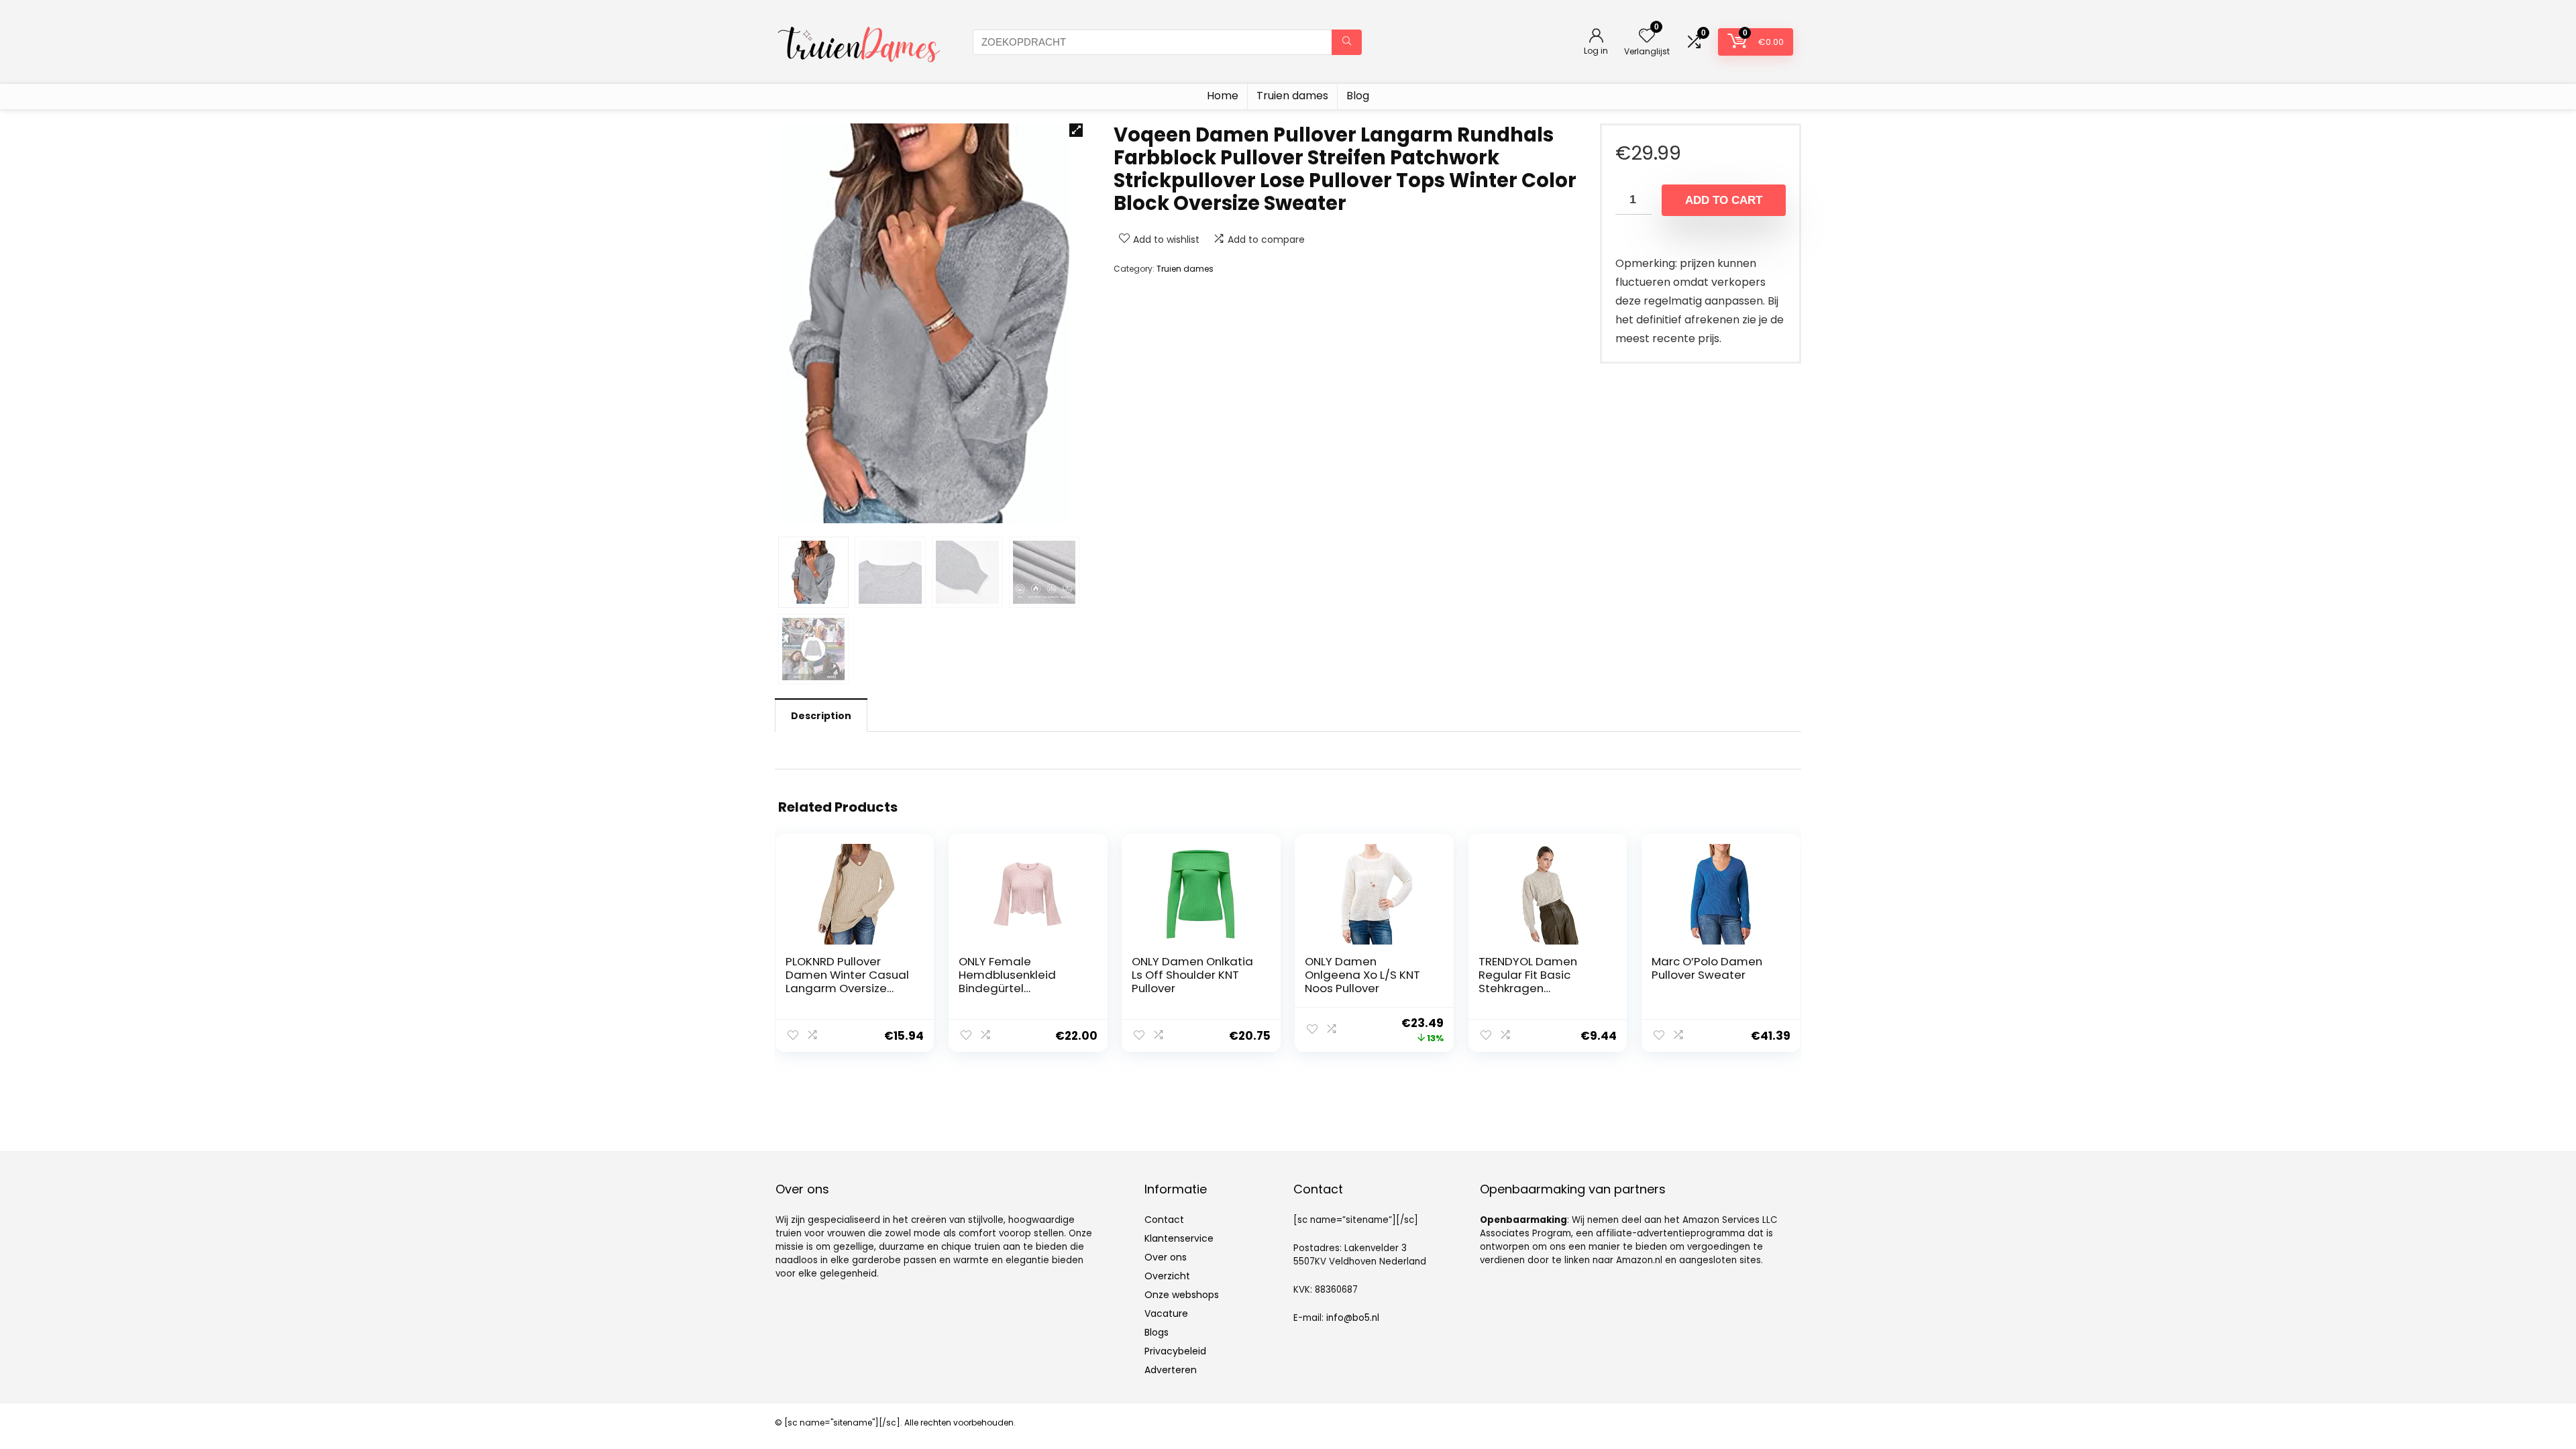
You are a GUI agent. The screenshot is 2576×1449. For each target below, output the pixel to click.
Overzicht (1167, 1276)
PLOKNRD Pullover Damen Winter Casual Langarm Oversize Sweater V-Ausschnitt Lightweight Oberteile (847, 988)
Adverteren (1171, 1370)
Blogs (1157, 1332)
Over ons (1166, 1257)
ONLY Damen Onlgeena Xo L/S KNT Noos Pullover (1362, 975)
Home (1223, 96)
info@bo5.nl (1353, 1318)
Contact (1164, 1220)
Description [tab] (821, 716)
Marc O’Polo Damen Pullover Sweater (1707, 968)
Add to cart (1724, 200)
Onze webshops (1182, 1295)
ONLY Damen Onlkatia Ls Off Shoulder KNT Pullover (1192, 975)
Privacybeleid (1175, 1351)
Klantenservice (1179, 1238)
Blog (1358, 96)
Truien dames (1292, 96)
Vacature (1166, 1313)
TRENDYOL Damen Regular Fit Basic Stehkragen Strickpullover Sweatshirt (1528, 988)
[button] (1076, 130)
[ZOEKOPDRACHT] (1347, 42)
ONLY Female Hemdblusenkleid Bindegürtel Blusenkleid (1007, 981)
